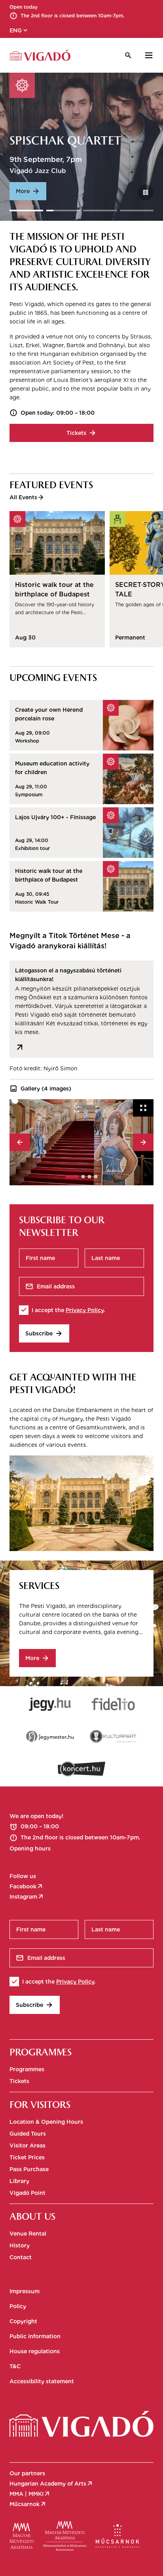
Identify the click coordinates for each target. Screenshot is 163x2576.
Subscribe (44, 1333)
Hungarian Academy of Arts (51, 2484)
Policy (18, 2306)
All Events (27, 497)
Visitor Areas (27, 2145)
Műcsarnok (28, 2504)
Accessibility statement (42, 2381)
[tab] (72, 1177)
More (28, 191)
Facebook (27, 1886)
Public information (35, 2336)
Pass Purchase (29, 2169)
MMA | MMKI (30, 2494)
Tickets (81, 433)
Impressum (25, 2291)
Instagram (27, 1897)
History (20, 2245)
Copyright (23, 2321)
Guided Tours (28, 2134)
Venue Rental (28, 2234)
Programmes (27, 2069)
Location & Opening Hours (46, 2122)
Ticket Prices (27, 2157)
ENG (19, 30)
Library (19, 2181)
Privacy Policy (85, 1310)
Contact (21, 2257)
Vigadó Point (27, 2193)
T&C (15, 2366)
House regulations (35, 2351)
